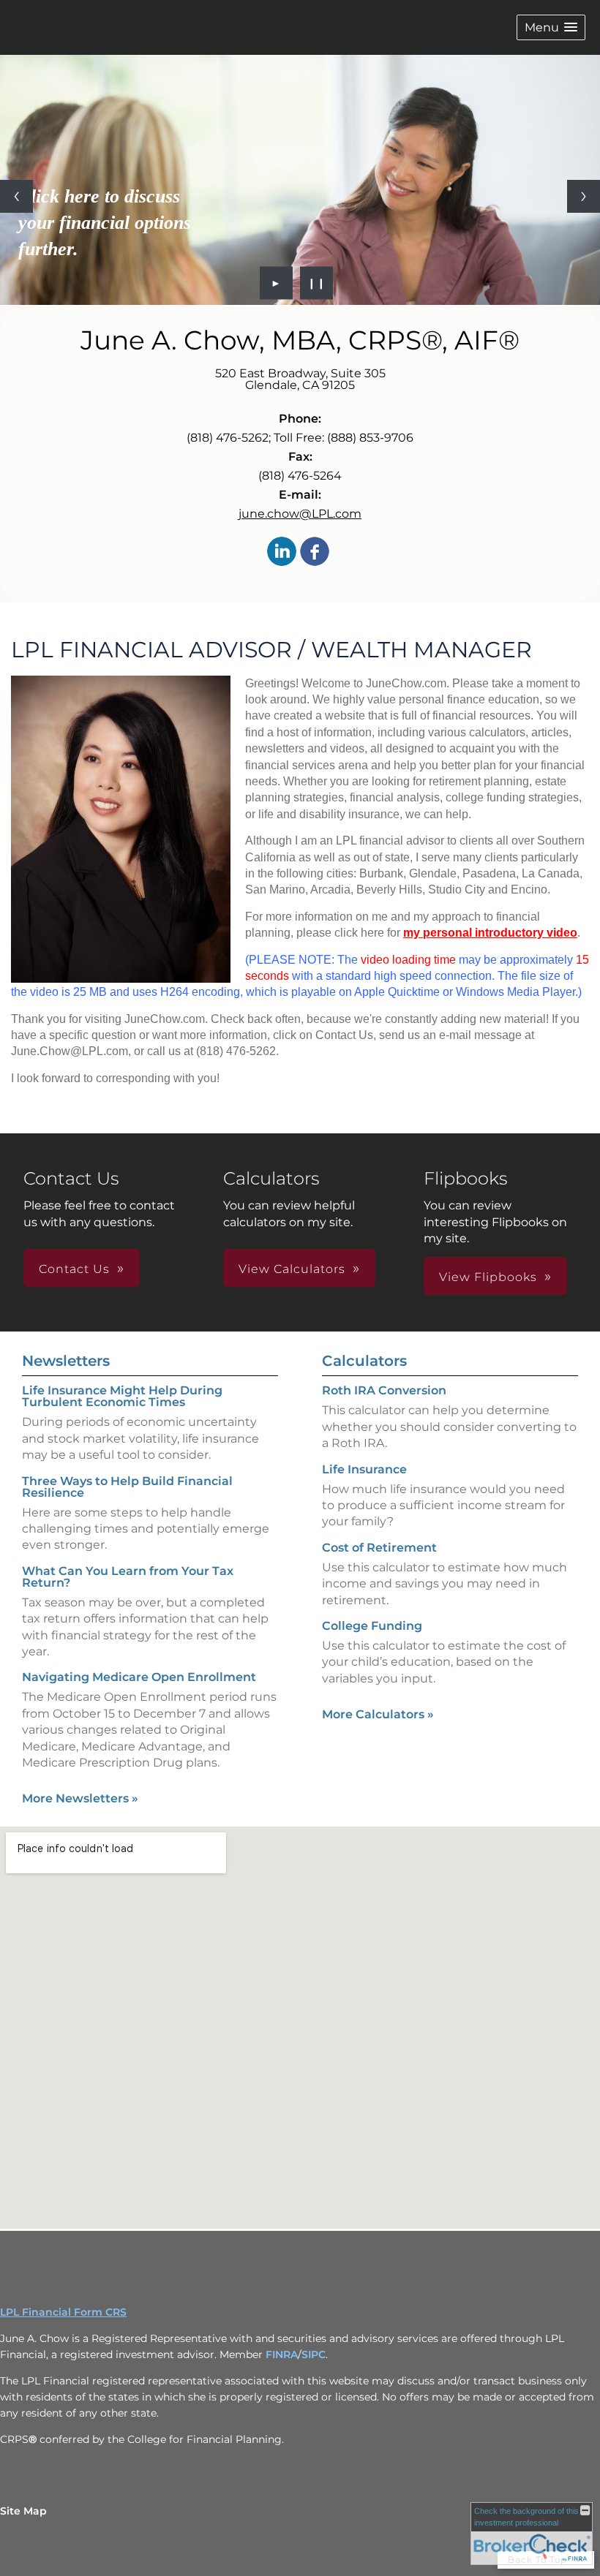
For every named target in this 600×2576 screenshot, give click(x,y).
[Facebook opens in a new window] (315, 552)
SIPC (314, 2354)
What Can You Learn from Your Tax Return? (128, 1577)
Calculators (364, 1361)
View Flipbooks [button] (488, 1277)
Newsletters (66, 1361)
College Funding (372, 1626)
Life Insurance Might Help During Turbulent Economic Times (122, 1396)
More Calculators (378, 1714)
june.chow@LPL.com (300, 514)
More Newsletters (80, 1798)
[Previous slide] (16, 196)
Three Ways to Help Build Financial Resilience (127, 1487)
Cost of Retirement (379, 1548)
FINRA (282, 2354)
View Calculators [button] (292, 1269)
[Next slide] (584, 196)
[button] (551, 27)
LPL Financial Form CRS (63, 2312)
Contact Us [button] (74, 1269)
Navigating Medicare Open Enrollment (139, 1677)
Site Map (23, 2511)
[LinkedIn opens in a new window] (282, 552)
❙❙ (317, 283)
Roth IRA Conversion (384, 1390)
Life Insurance (364, 1469)
